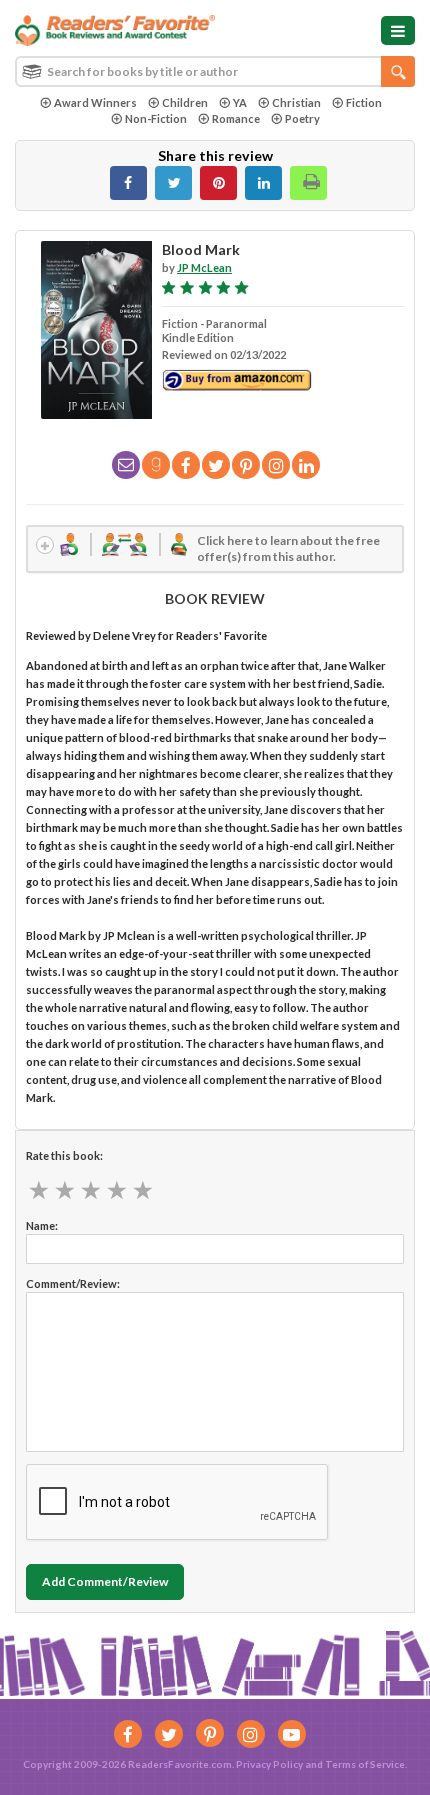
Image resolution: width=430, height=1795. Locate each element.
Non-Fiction (156, 118)
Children (185, 102)
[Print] (308, 183)
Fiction (364, 102)
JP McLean (204, 267)
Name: (42, 1225)
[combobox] (215, 71)
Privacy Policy (269, 1764)
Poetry (302, 118)
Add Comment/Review (105, 1581)
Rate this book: (64, 1155)
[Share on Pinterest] (218, 183)
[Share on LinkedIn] (263, 183)
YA (240, 102)
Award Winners (95, 102)
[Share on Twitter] (173, 183)
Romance (236, 118)
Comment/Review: (73, 1283)
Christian (296, 102)
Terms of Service (365, 1764)
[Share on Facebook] (128, 183)
